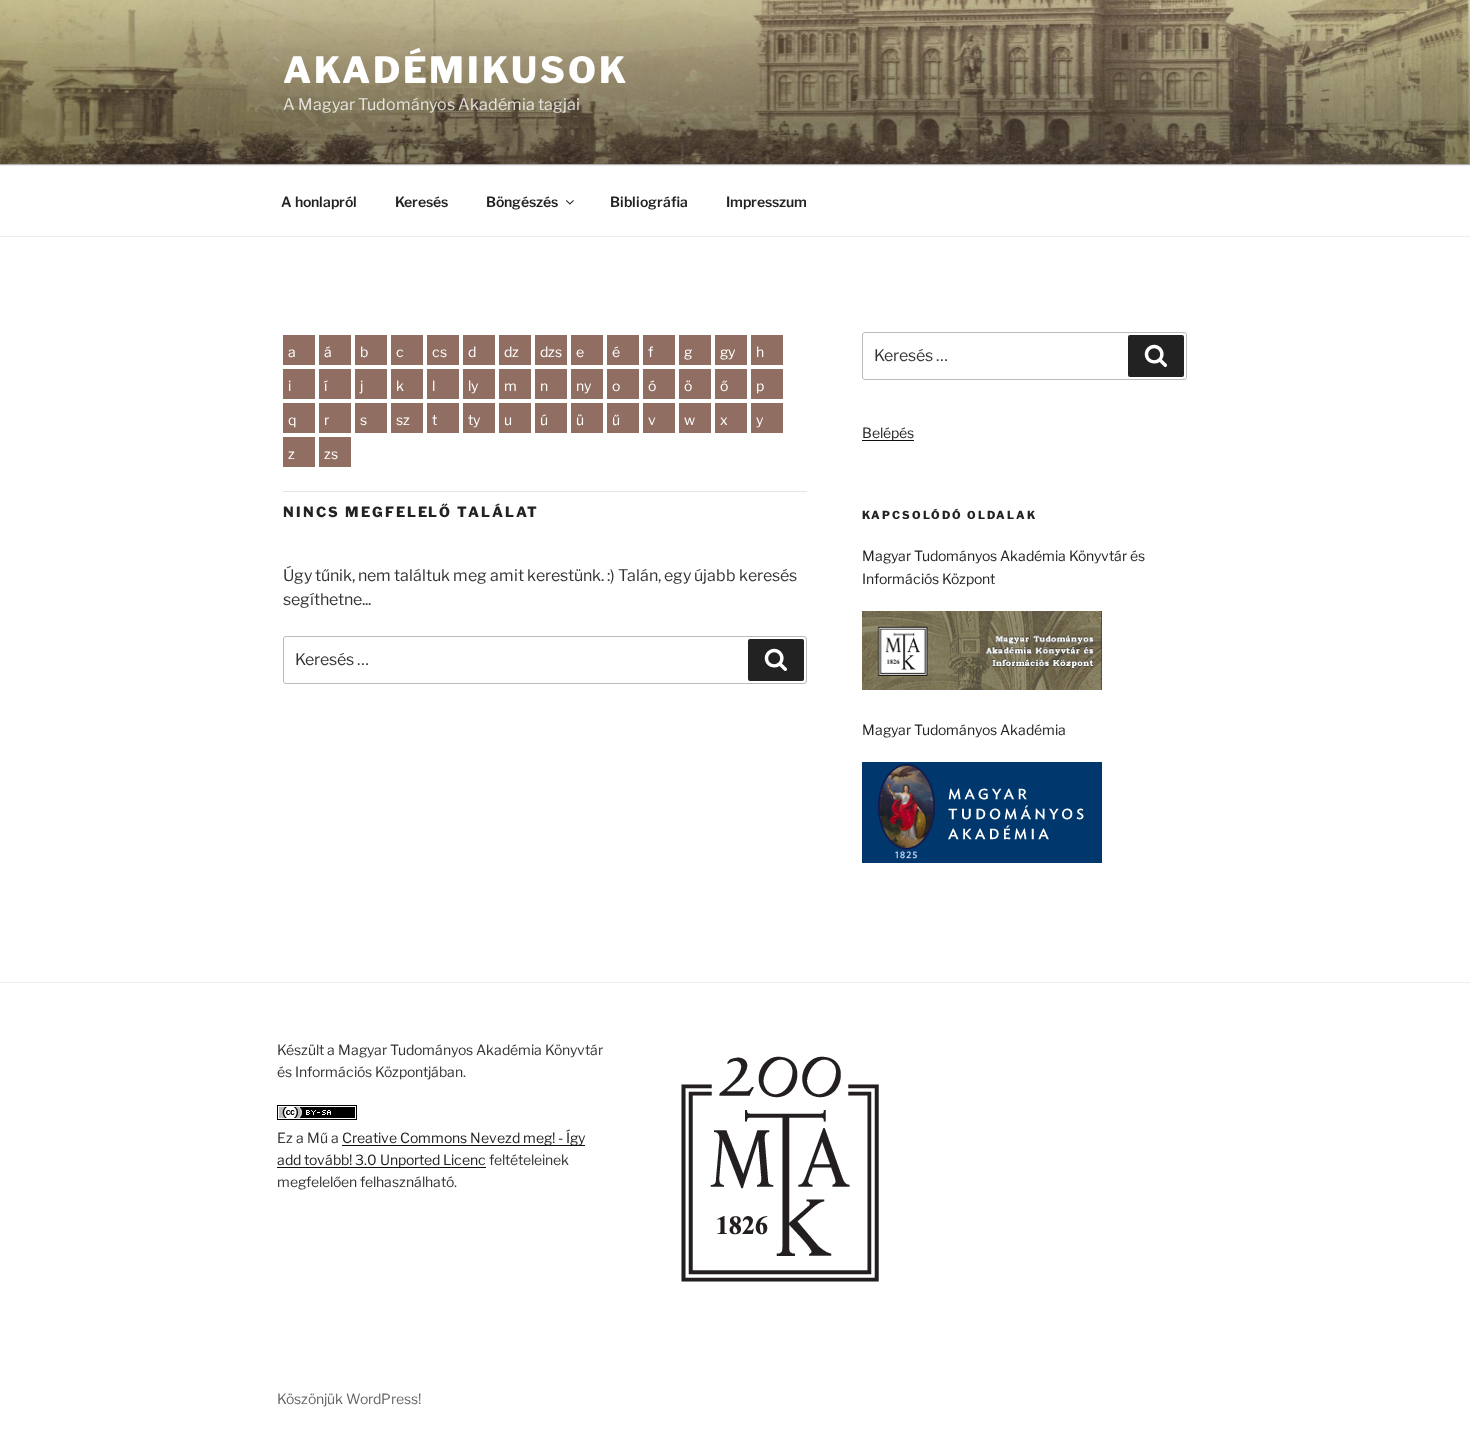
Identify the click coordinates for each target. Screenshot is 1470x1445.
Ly (473, 385)
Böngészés (522, 201)
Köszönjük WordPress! (349, 1398)
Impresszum (766, 201)
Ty (474, 419)
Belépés (888, 432)
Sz (403, 419)
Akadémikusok (456, 70)
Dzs (551, 351)
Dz (511, 351)
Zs (331, 453)
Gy (727, 351)
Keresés (421, 201)
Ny (583, 385)
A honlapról (319, 201)
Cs (439, 351)
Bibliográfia (649, 201)
